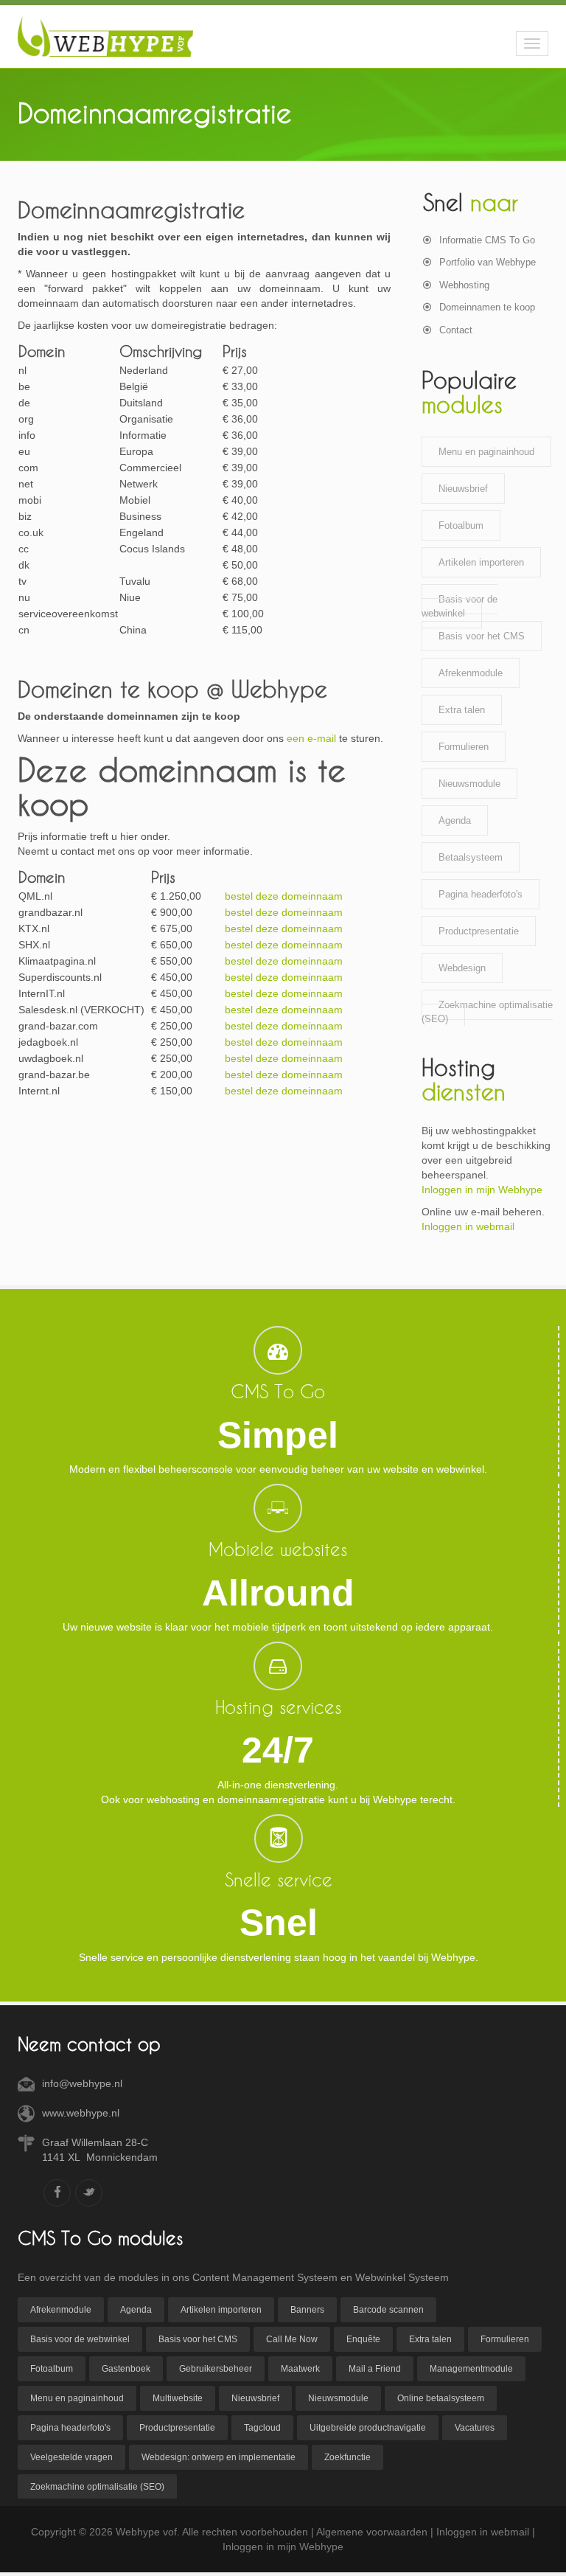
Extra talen (462, 710)
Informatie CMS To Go (487, 240)
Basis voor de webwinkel (460, 606)
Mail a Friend (375, 2369)
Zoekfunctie (347, 2457)
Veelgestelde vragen (71, 2457)
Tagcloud (262, 2428)
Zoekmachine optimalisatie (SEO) (487, 1012)
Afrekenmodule (471, 673)
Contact (456, 330)
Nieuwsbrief (463, 489)
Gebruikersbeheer (216, 2369)
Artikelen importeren (481, 562)
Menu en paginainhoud (486, 452)
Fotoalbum (461, 525)
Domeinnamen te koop (487, 307)
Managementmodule (471, 2369)
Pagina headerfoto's (481, 894)
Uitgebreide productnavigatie (368, 2428)
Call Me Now (292, 2339)
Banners (307, 2310)
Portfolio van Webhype (488, 262)
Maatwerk (300, 2369)
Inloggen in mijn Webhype (482, 1190)
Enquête (363, 2339)
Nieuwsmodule (469, 784)
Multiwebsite (178, 2398)
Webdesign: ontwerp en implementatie (219, 2457)
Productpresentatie (479, 931)
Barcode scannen (388, 2310)
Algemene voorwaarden (372, 2532)
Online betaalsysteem (441, 2398)
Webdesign (462, 968)
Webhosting (464, 285)
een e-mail (311, 738)
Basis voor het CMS (482, 636)
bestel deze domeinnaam (284, 896)
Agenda (455, 820)
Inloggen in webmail (468, 1226)
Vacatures (475, 2428)
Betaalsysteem (471, 857)
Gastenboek (126, 2369)
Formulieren (464, 747)
